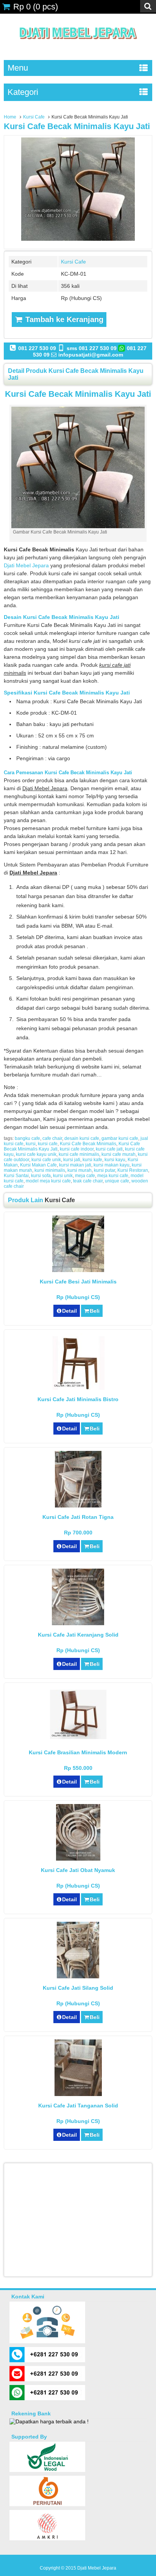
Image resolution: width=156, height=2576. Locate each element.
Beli (95, 1311)
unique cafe (117, 1181)
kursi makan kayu (112, 1165)
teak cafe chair (88, 1181)
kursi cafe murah (119, 1154)
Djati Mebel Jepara (26, 565)
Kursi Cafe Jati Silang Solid (78, 1988)
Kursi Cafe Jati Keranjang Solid (78, 1635)
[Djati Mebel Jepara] (78, 47)
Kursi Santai (16, 1176)
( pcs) (36, 7)
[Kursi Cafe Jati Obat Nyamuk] (78, 1859)
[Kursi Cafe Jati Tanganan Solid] (78, 2094)
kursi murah (80, 1170)
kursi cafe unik (46, 1160)
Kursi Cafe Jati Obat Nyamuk (78, 1870)
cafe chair (52, 1138)
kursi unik (63, 1176)
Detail (69, 1311)
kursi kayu (115, 1160)
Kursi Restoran (133, 1170)
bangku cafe (27, 1138)
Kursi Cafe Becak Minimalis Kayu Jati (77, 126)
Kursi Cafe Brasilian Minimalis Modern (78, 1752)
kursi (31, 1144)
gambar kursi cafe (120, 1138)
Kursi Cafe (34, 117)
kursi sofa (41, 1176)
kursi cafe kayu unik (36, 1154)
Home (10, 117)
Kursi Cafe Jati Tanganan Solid (78, 2106)
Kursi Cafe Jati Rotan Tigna (78, 1517)
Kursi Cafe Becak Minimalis (88, 1144)
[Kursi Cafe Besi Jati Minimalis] (78, 1270)
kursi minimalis (50, 1170)
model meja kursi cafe (48, 1181)
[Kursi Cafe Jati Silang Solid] (78, 1976)
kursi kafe (92, 1160)
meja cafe (85, 1176)
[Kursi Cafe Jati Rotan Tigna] (78, 1506)
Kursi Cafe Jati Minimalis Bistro (78, 1399)
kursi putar (105, 1170)
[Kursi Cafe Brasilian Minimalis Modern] (78, 1737)
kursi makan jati (75, 1165)
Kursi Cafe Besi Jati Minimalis (78, 1282)
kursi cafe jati (109, 1149)
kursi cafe (48, 1144)
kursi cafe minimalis (79, 1154)
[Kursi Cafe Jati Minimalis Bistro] (78, 1388)
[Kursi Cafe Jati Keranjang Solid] (78, 1623)
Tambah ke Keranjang (63, 319)
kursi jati (72, 1160)
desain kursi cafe (82, 1138)
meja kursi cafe (113, 1176)
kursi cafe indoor (77, 1149)
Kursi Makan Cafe (38, 1165)
